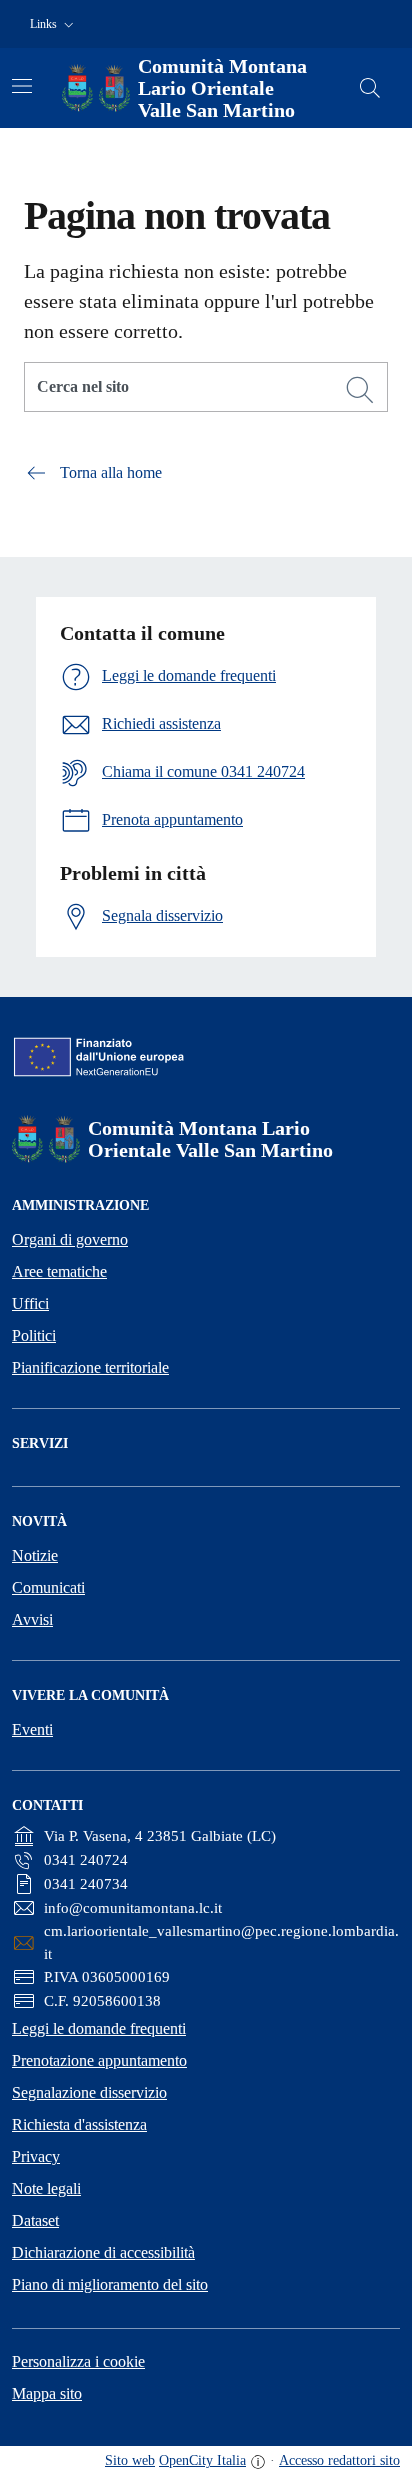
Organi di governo (70, 1239)
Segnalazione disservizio (89, 2092)
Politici (34, 1335)
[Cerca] (360, 390)
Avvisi (32, 1619)
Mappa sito (47, 2393)
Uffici (30, 1303)
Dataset (35, 2220)
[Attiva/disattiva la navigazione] (22, 86)
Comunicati (48, 1587)
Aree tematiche (59, 1271)
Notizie (35, 1555)
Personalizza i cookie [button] (78, 2361)
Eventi (32, 1729)
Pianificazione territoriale (90, 1367)
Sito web (130, 2460)
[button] (54, 24)
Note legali (46, 2188)
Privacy (36, 2156)
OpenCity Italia (202, 2460)
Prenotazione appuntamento (99, 2060)
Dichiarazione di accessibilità (103, 2252)
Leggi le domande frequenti (99, 2028)
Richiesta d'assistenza (79, 2124)
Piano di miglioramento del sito (110, 2284)
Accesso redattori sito (339, 2460)
